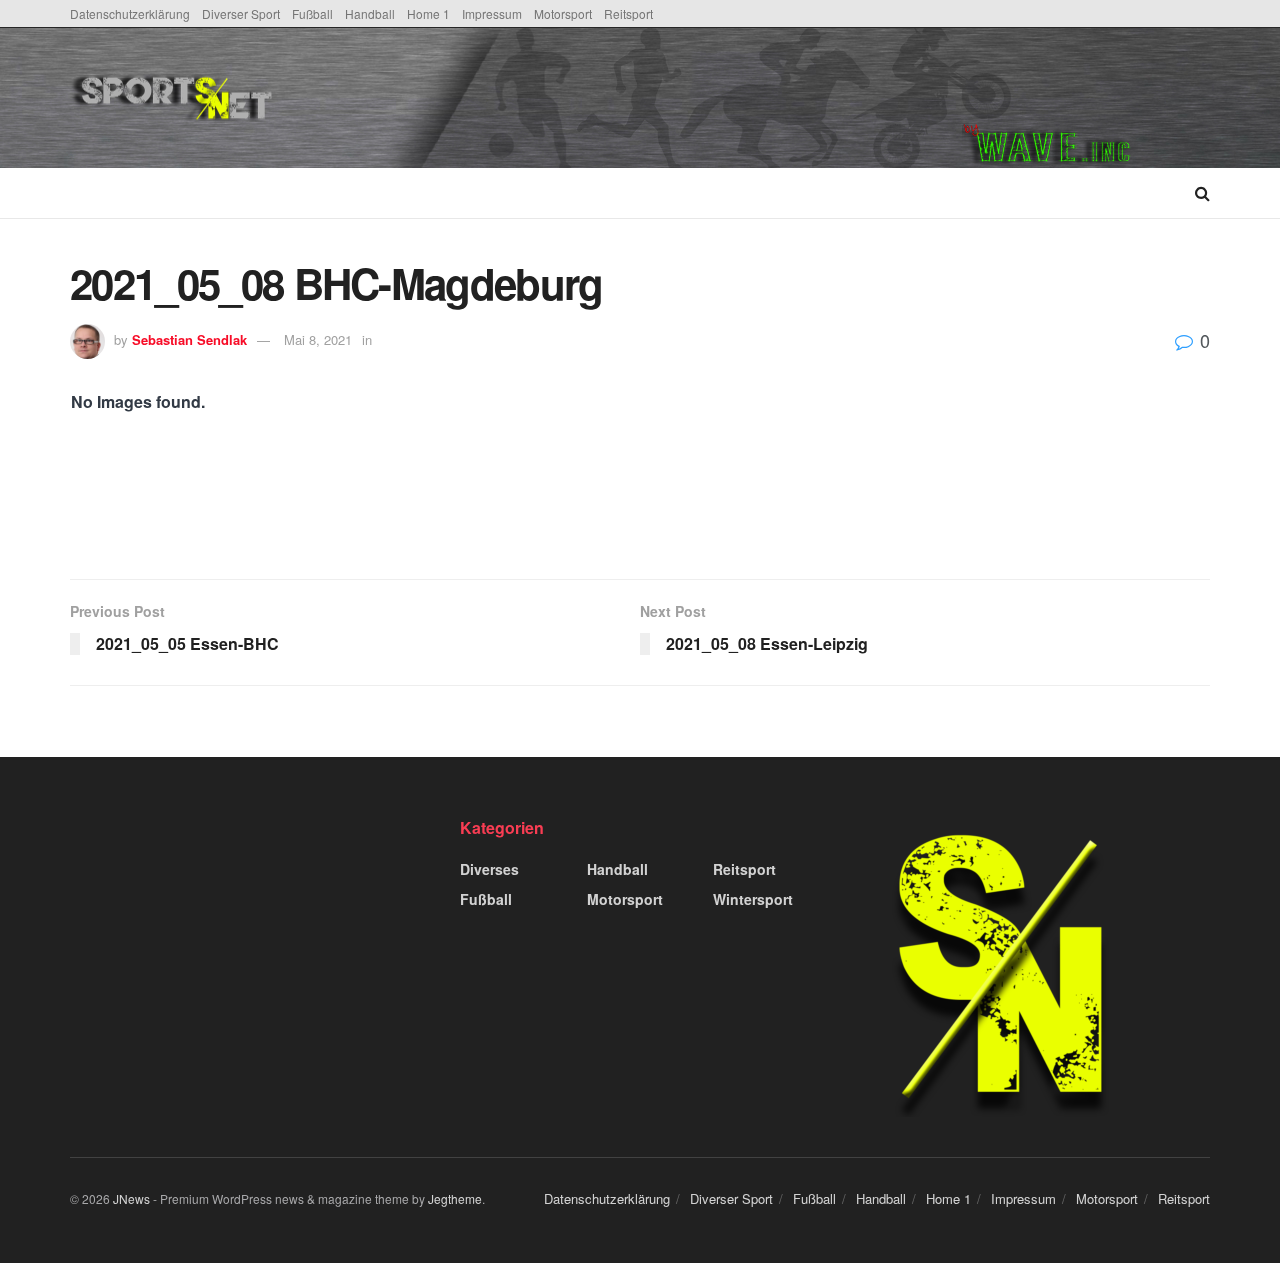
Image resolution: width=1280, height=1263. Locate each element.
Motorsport (563, 13)
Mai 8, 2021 (318, 339)
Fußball (312, 13)
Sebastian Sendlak (189, 339)
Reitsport (628, 13)
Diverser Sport (241, 13)
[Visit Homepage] (323, 98)
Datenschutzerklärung (130, 13)
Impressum (492, 13)
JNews (131, 1198)
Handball (370, 13)
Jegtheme (455, 1198)
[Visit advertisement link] (1086, 98)
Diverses (489, 869)
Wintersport (753, 899)
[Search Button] (1202, 193)
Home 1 (428, 13)
